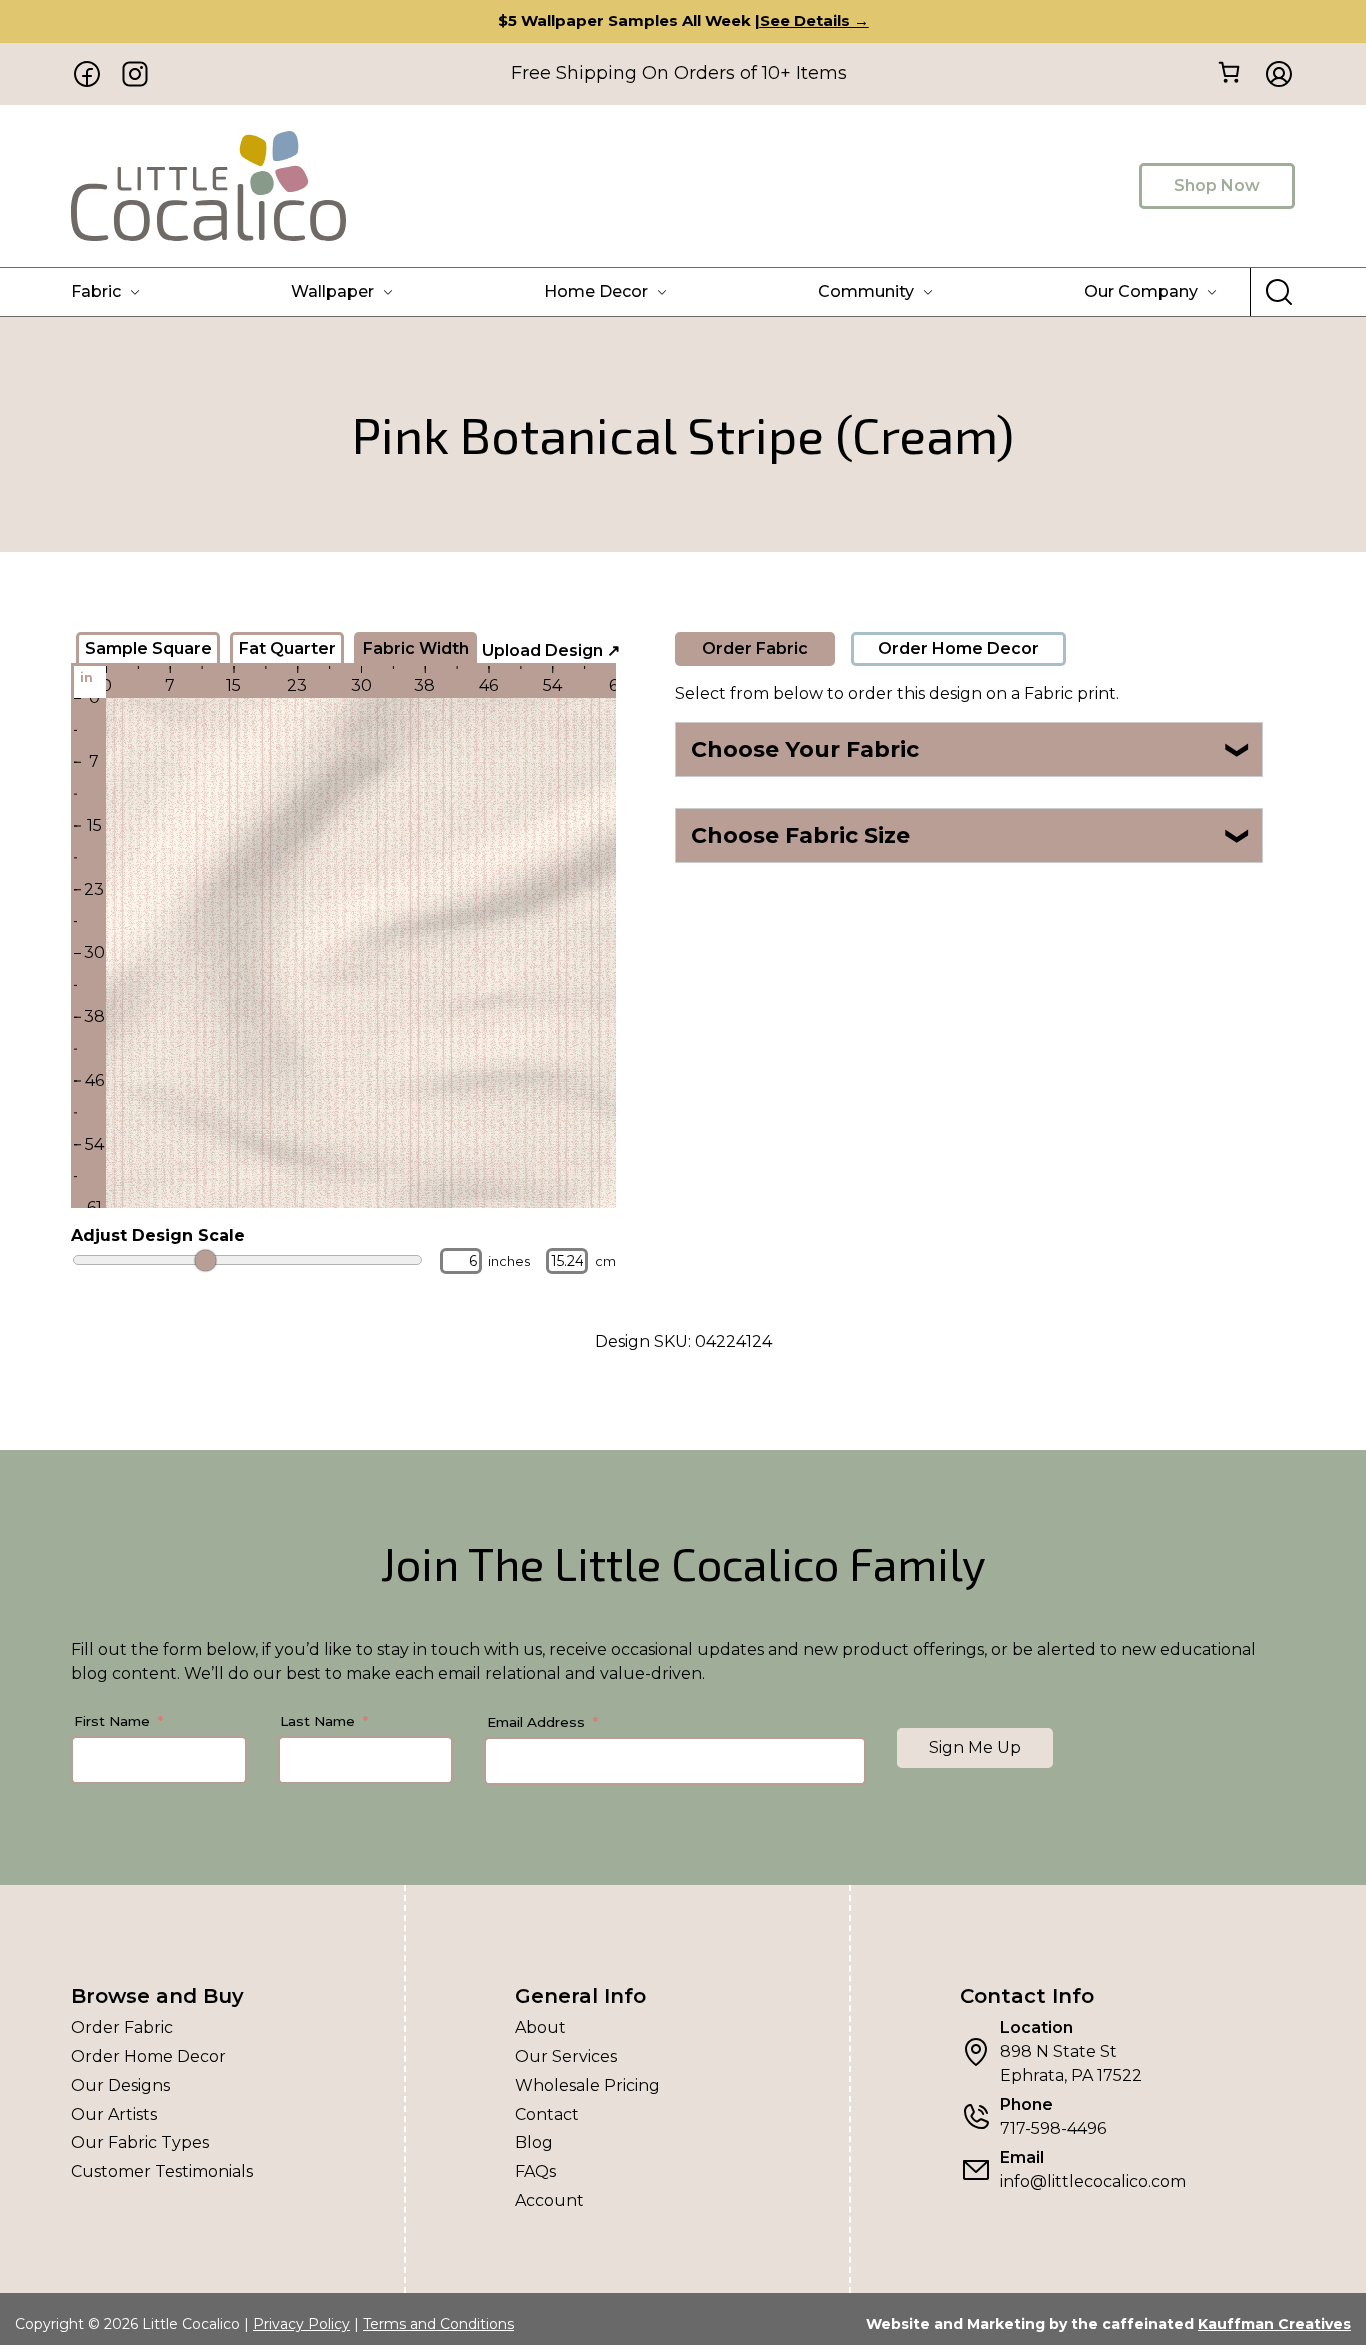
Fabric (96, 291)
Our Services (566, 2056)
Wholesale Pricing (587, 2085)
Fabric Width (416, 648)
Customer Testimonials (162, 2171)
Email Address (536, 1722)
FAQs (535, 2171)
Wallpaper (332, 291)
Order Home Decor (958, 648)
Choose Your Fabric (971, 749)
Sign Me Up (975, 1747)
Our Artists (114, 2114)
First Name (112, 1721)
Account (549, 2200)
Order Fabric (755, 648)
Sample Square (148, 648)
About (540, 2027)
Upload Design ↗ (551, 650)
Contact (547, 2114)
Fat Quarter (287, 648)
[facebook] (87, 74)
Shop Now (1217, 185)
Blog (534, 2142)
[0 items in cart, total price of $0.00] (1228, 72)
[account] (1273, 74)
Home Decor (596, 291)
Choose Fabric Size (971, 835)
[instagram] (135, 74)
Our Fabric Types (140, 2142)
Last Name (317, 1721)
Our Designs (120, 2085)
